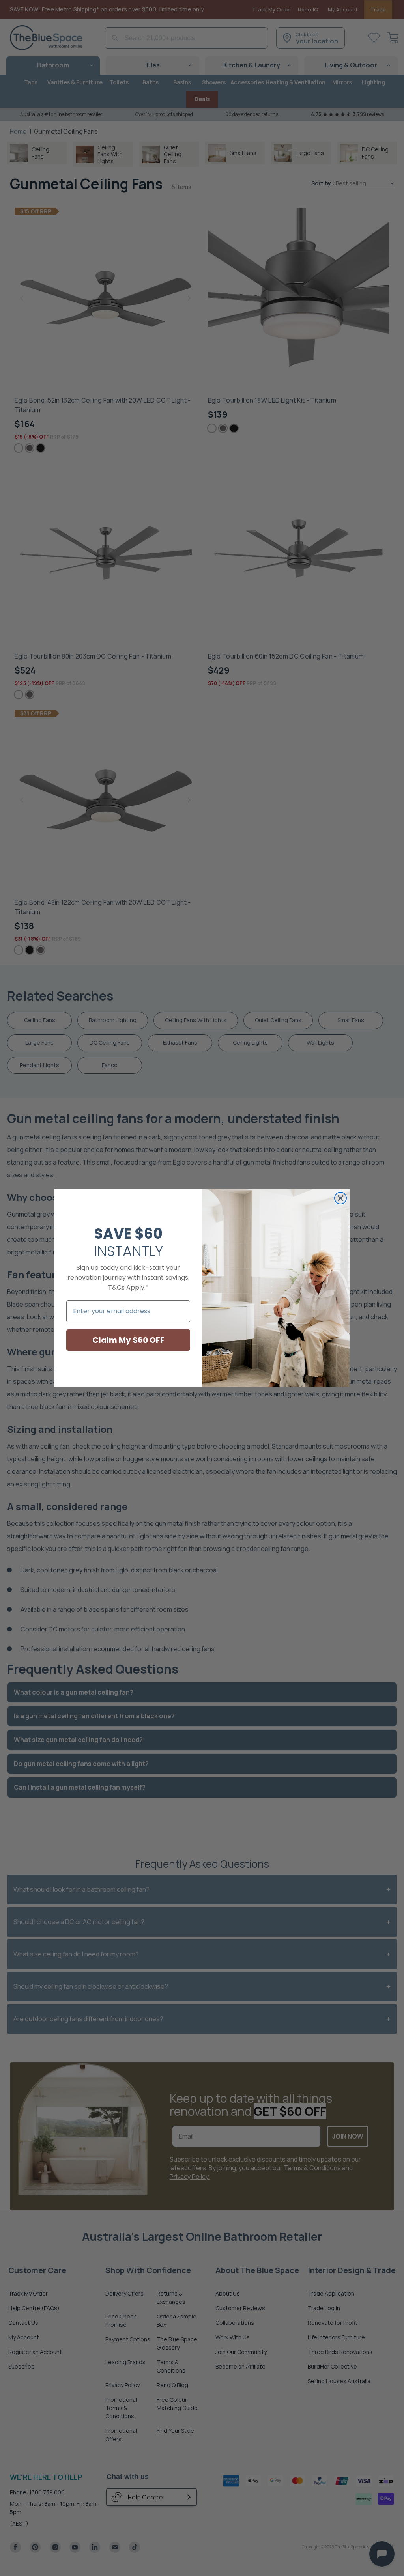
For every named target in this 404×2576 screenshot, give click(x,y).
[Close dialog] (340, 1198)
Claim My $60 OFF (128, 1340)
